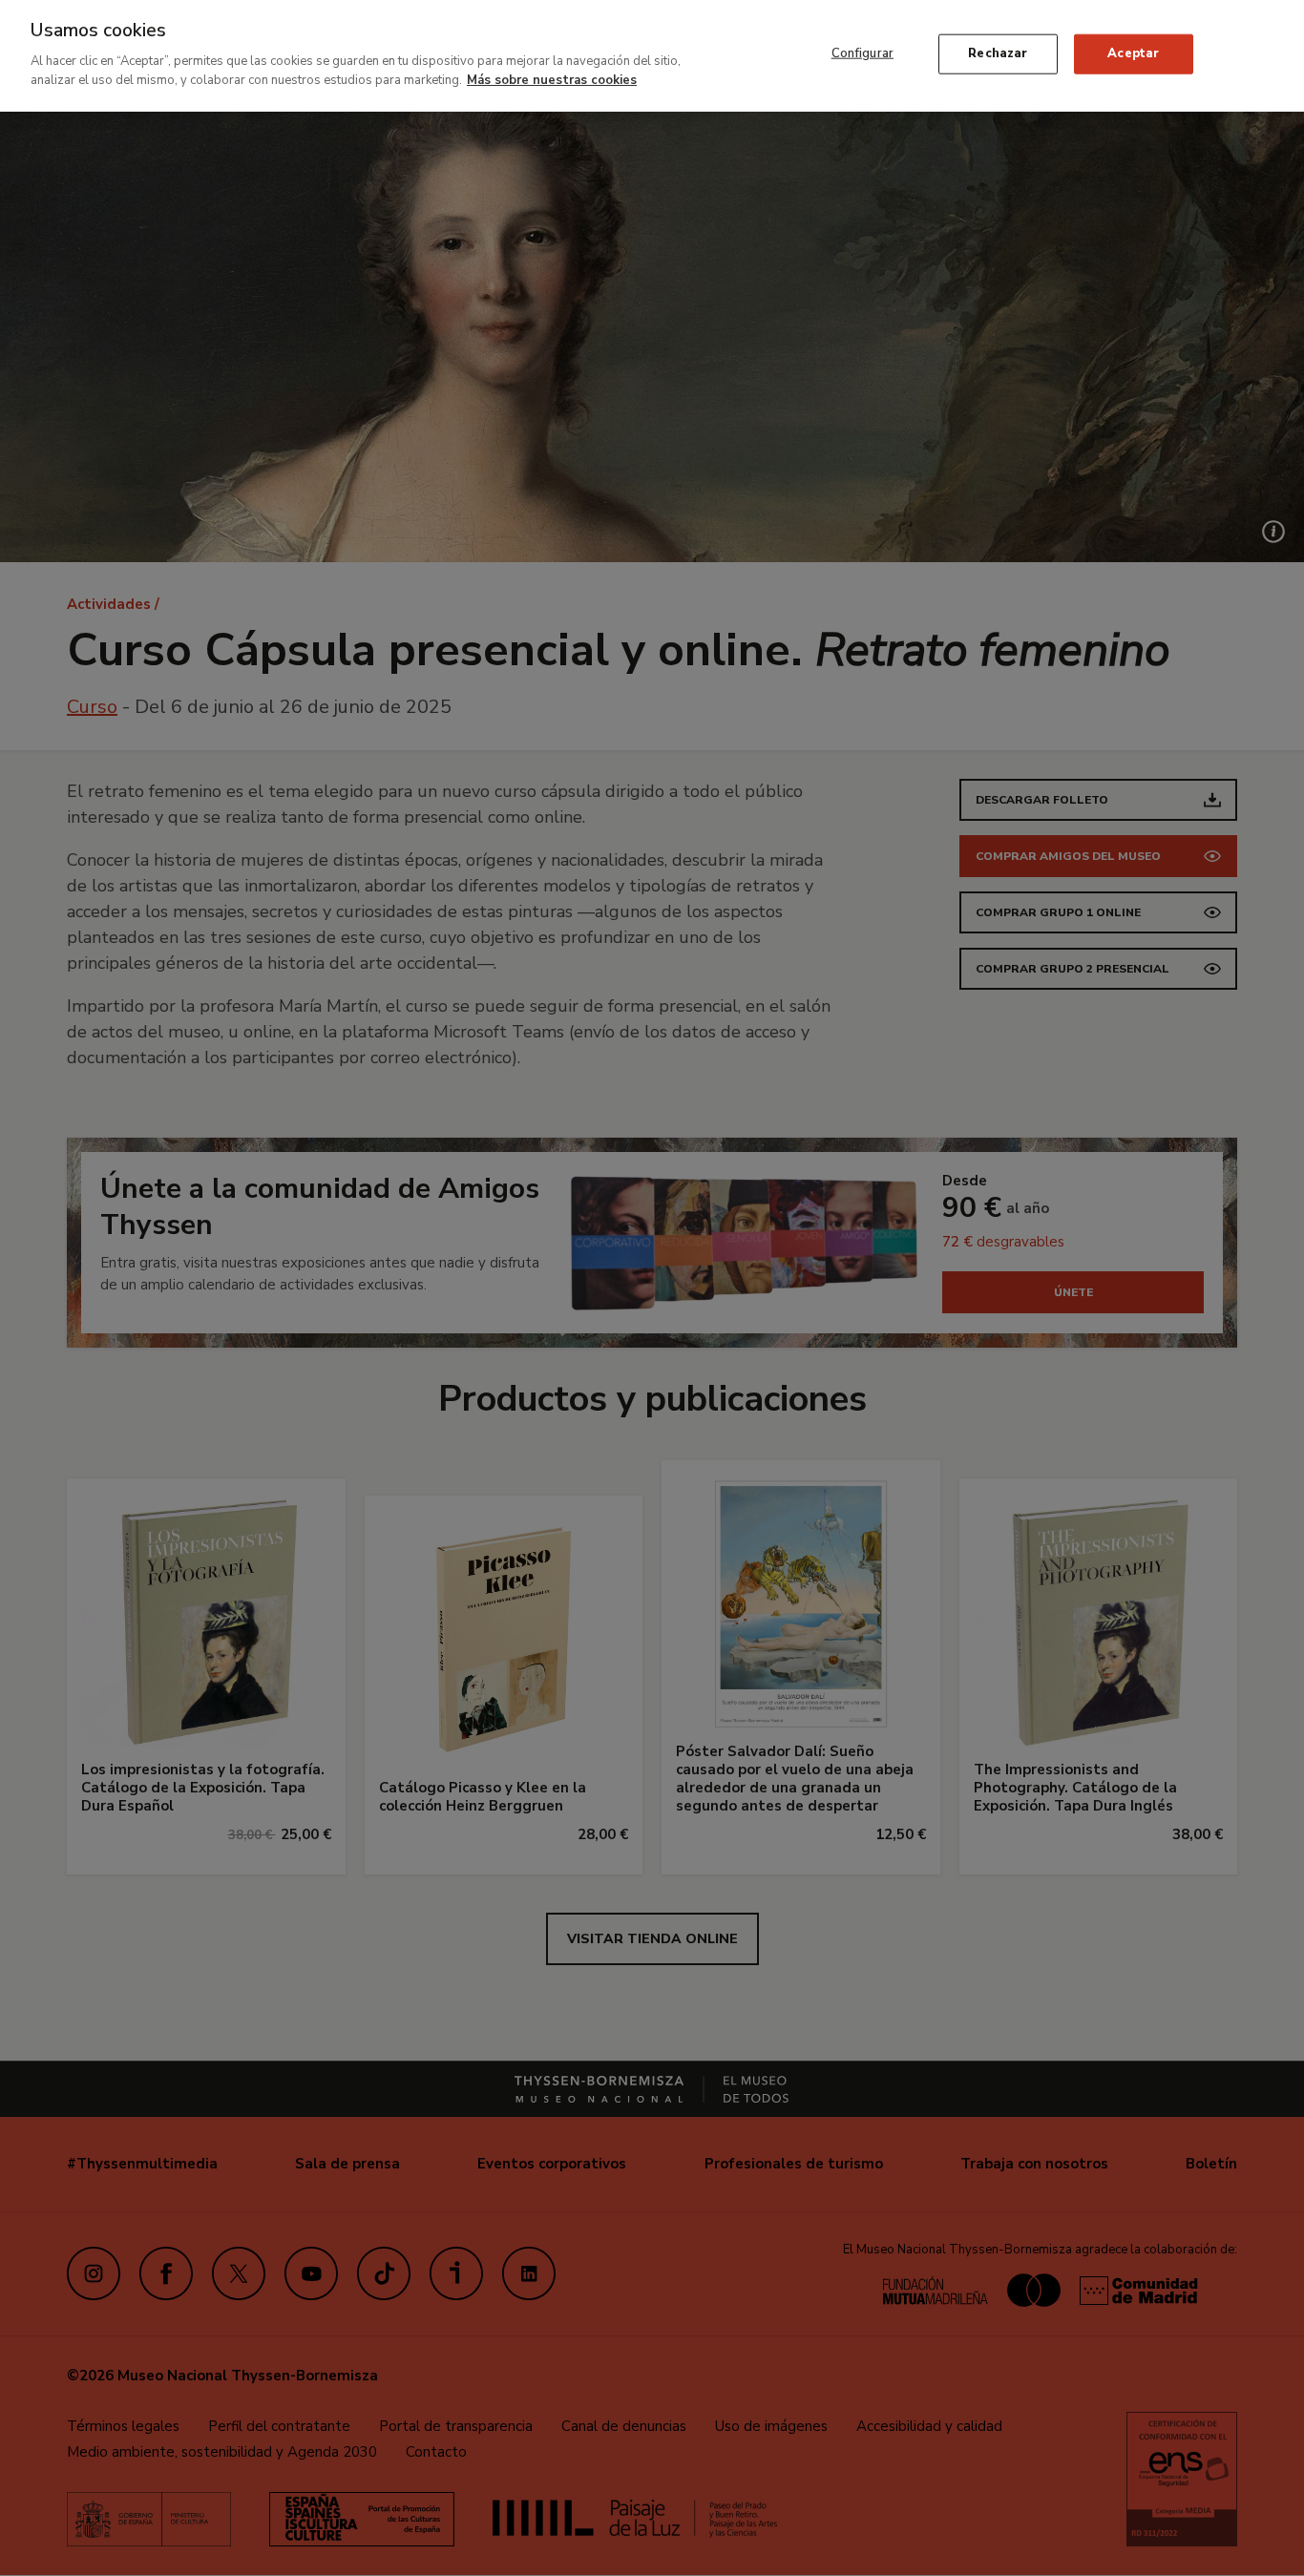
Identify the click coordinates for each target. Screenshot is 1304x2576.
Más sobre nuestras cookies (552, 79)
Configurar (862, 53)
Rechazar (998, 53)
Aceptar (1133, 53)
